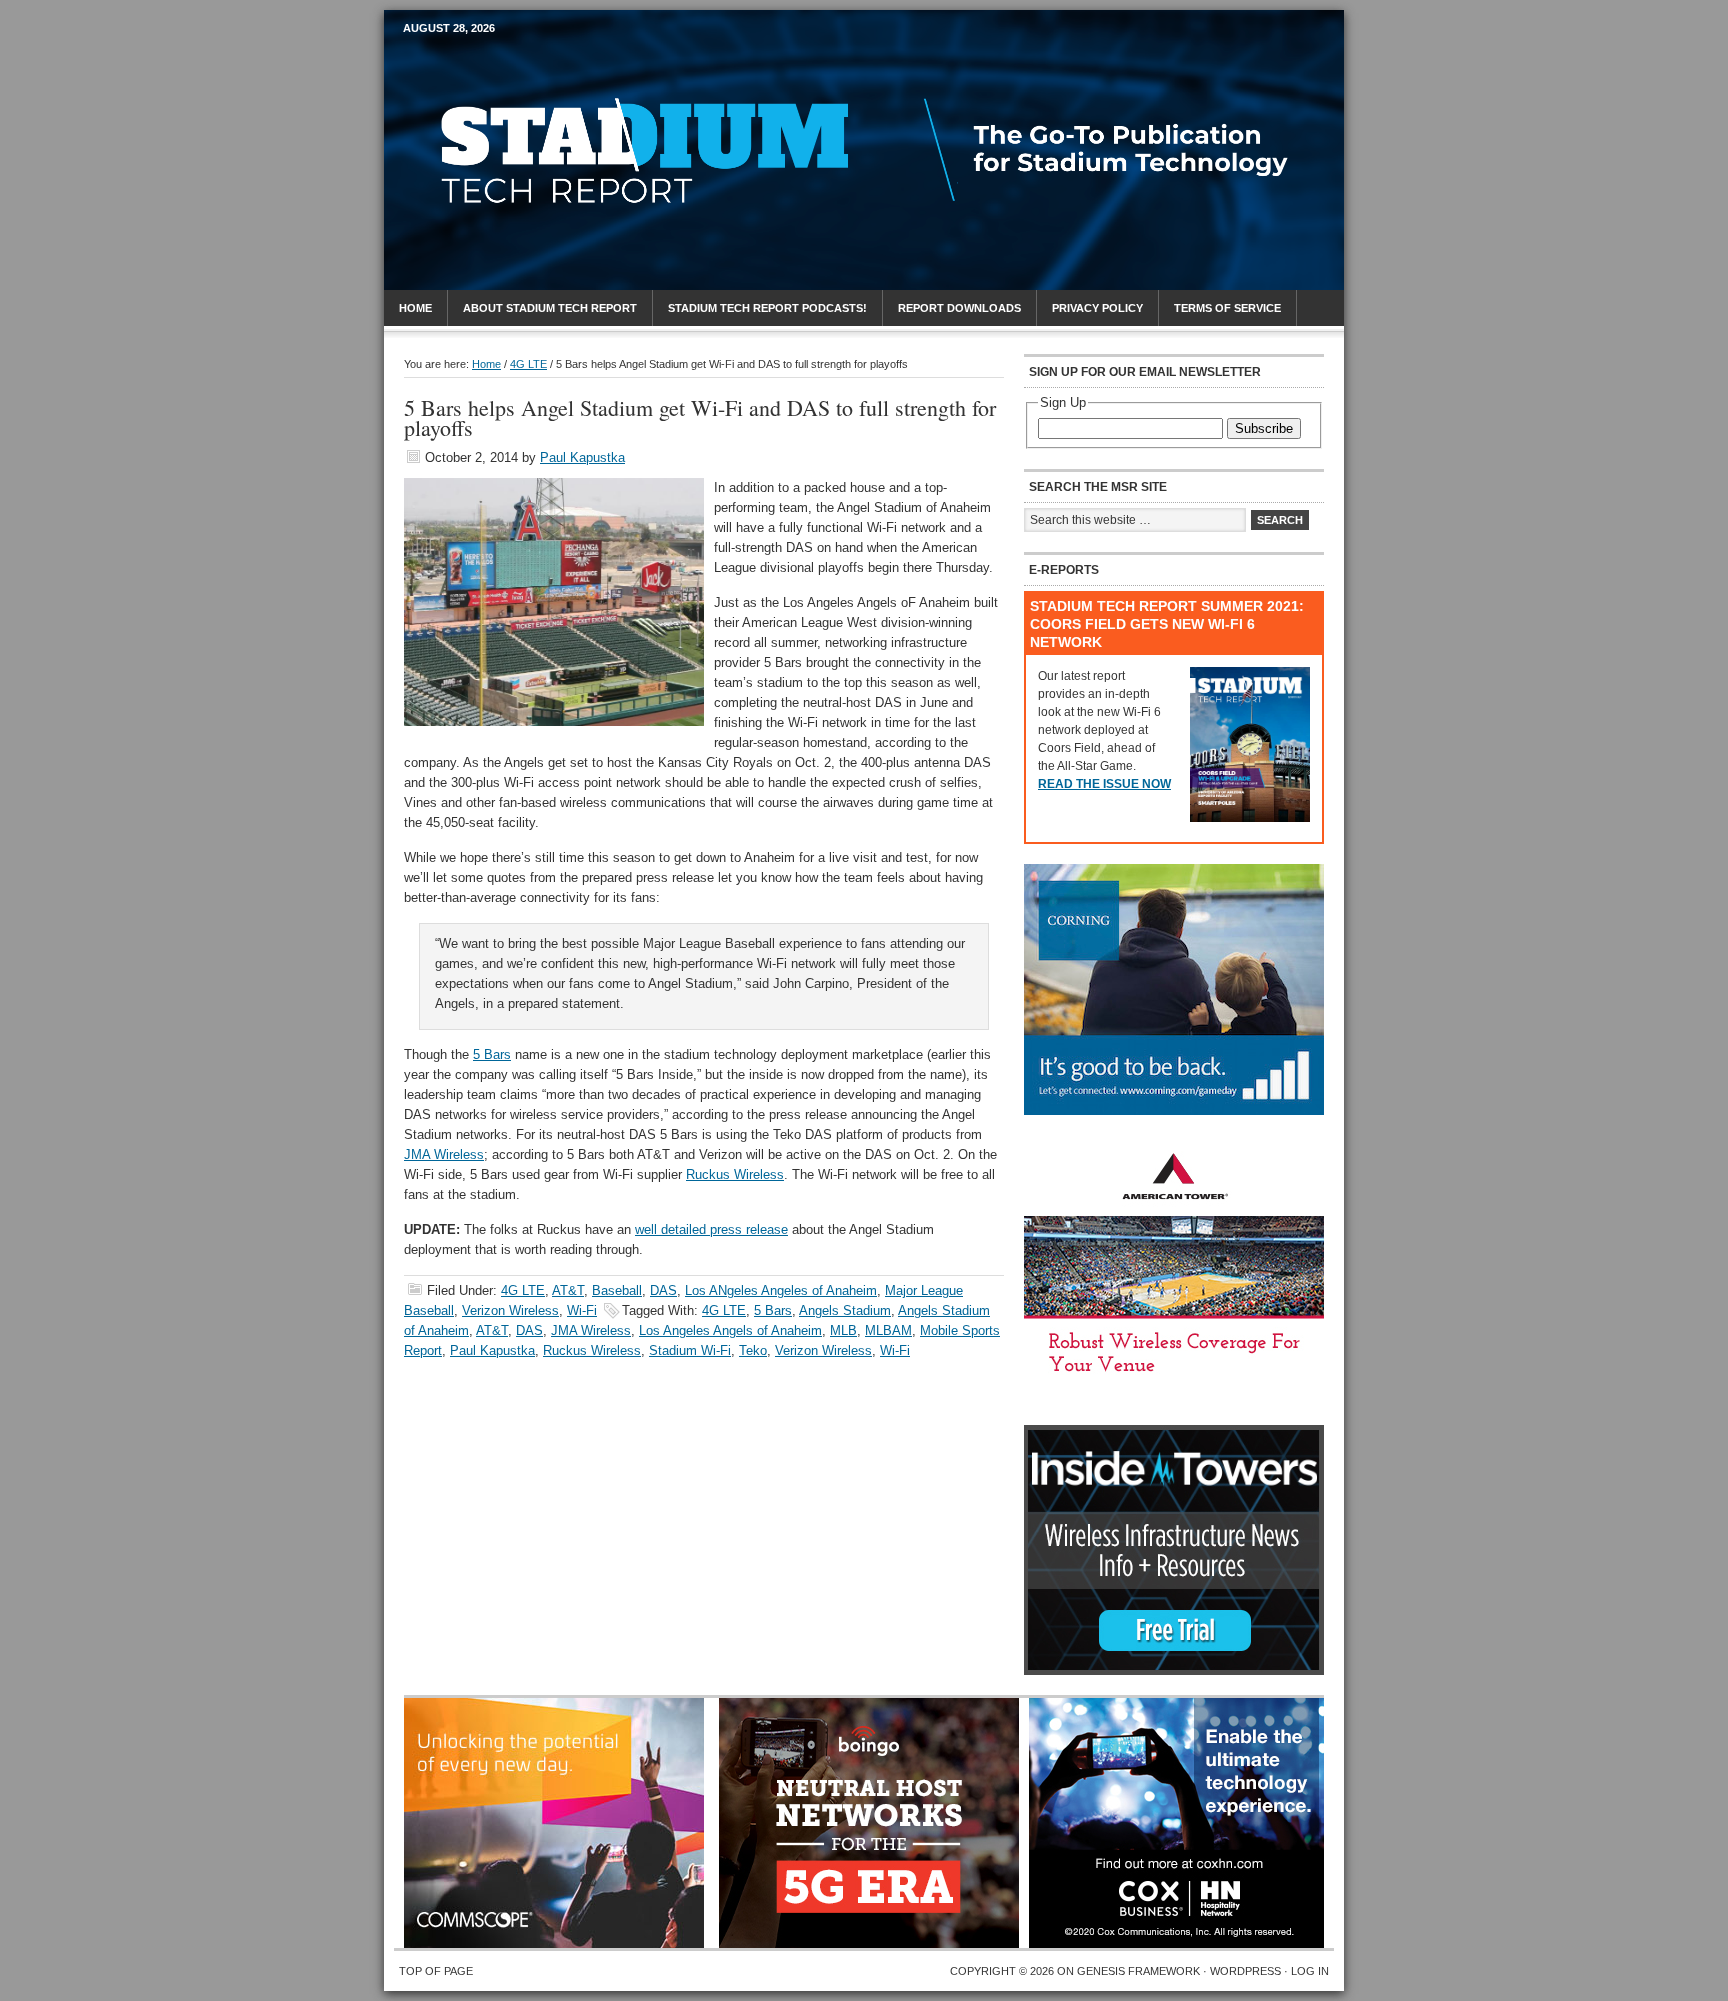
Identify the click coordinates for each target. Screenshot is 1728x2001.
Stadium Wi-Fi (690, 1350)
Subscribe (1264, 428)
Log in (1310, 1971)
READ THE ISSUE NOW (1104, 784)
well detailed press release (711, 1229)
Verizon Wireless (510, 1310)
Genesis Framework (1138, 1971)
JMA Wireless (444, 1154)
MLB (843, 1330)
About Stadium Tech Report (550, 308)
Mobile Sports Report (560, 65)
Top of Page (436, 1971)
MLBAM (888, 1330)
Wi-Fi (582, 1310)
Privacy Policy (1097, 308)
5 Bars (492, 1054)
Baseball (617, 1290)
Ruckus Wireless (735, 1174)
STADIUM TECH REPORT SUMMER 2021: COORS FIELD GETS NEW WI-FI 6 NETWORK (1167, 624)
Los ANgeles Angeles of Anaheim (781, 1290)
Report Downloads (959, 308)
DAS (663, 1290)
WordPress (1245, 1971)
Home (415, 308)
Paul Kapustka (582, 457)
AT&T (568, 1290)
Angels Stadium (845, 1310)
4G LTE (523, 1290)
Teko (753, 1350)
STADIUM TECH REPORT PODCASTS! (767, 308)
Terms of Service (1227, 308)
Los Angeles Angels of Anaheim (730, 1330)
